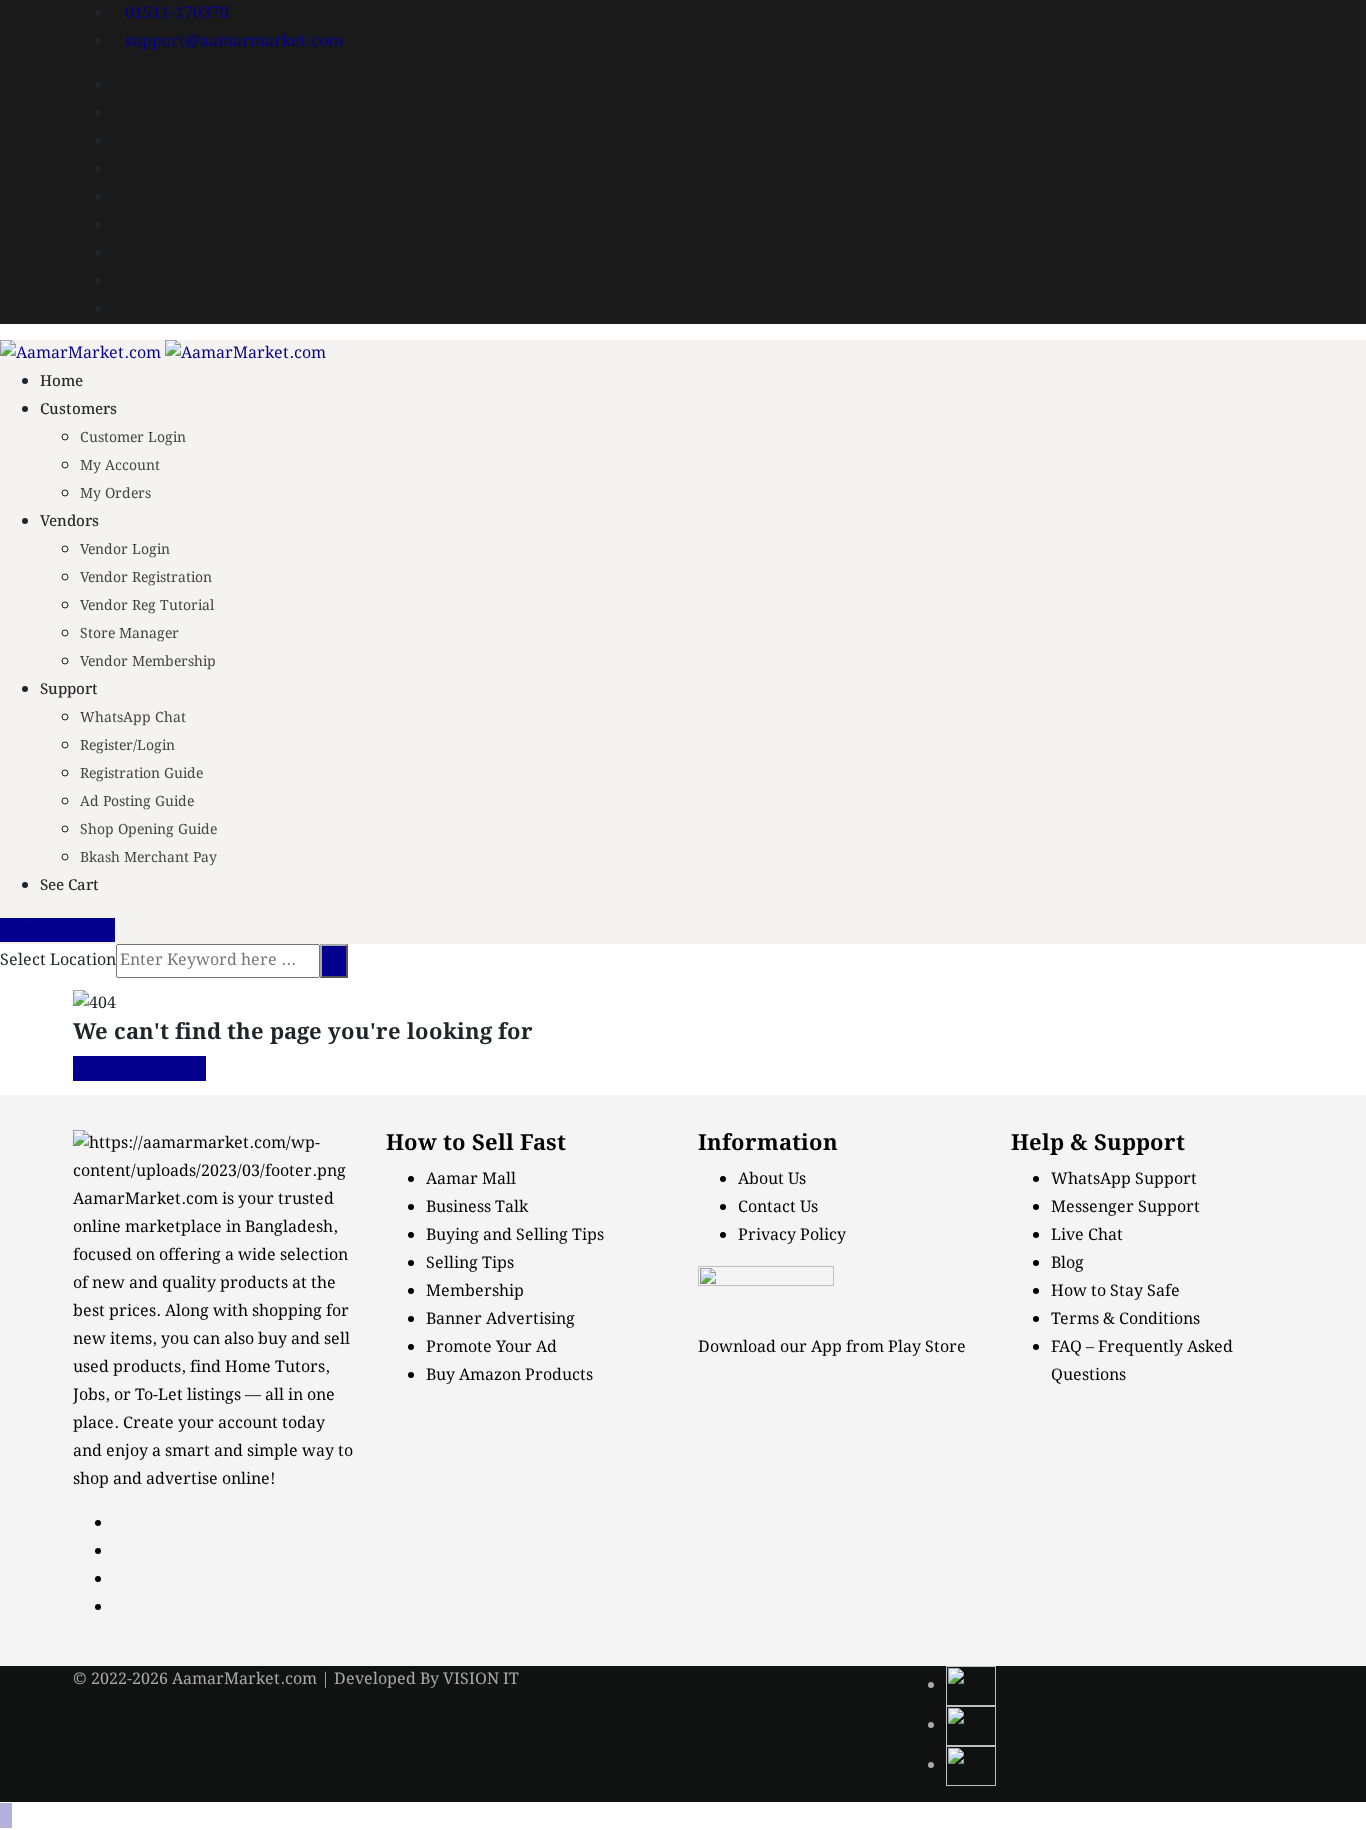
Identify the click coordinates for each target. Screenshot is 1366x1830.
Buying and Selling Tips (515, 1235)
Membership (475, 1291)
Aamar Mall (471, 1179)
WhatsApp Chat (133, 718)
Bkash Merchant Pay (148, 858)
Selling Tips (470, 1263)
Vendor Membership (148, 662)
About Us (772, 1179)
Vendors (69, 522)
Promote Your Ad (491, 1347)
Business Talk (477, 1207)
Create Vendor (63, 930)
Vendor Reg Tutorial (147, 606)
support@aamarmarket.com (234, 41)
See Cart (69, 886)
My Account (120, 466)
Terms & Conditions (1125, 1319)
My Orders (115, 494)
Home (61, 382)
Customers (78, 410)
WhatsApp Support (1124, 1179)
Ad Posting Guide (137, 802)
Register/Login (127, 746)
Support (69, 690)
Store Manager (129, 634)
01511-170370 (177, 13)
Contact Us (778, 1207)
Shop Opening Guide (148, 830)
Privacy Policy (792, 1235)
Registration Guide (141, 774)
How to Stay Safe (1115, 1291)
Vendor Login (125, 550)
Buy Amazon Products (509, 1375)
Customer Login (133, 438)
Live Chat (1087, 1235)
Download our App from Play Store (832, 1347)
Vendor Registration (146, 578)
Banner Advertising (500, 1319)
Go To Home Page (139, 1068)
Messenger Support (1125, 1207)
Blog (1067, 1263)
